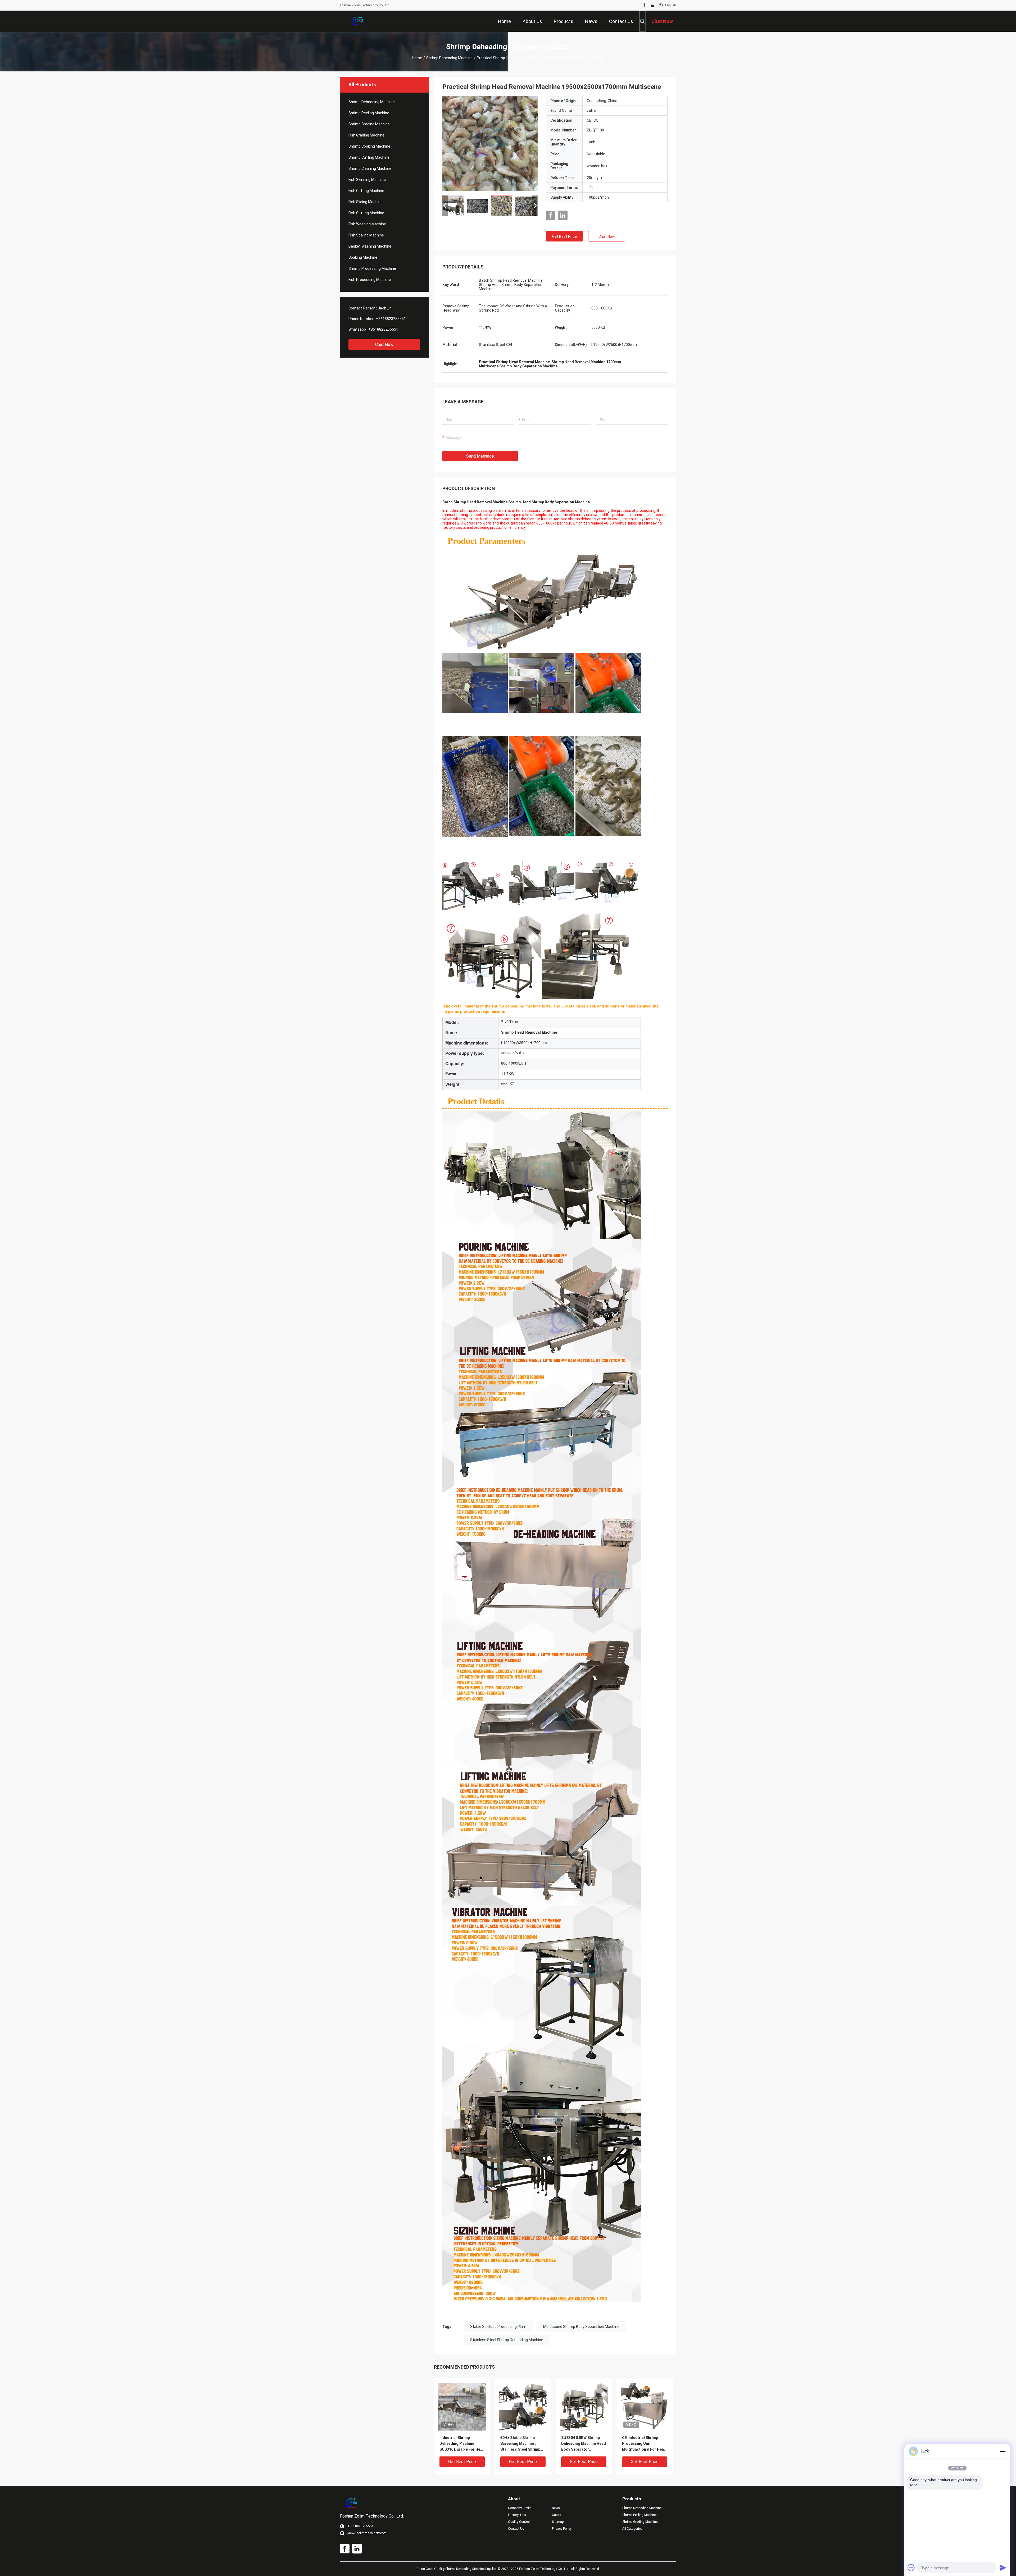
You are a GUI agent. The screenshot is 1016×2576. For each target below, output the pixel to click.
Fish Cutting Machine (366, 191)
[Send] (1003, 2568)
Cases (557, 2515)
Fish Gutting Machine (366, 213)
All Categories (632, 2529)
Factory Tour (517, 2515)
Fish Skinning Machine (367, 180)
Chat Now (384, 345)
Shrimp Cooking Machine (369, 146)
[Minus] (1003, 2451)
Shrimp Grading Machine (369, 124)
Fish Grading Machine (366, 135)
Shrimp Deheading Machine (449, 58)
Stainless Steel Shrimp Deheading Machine (507, 2340)
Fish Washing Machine (367, 224)
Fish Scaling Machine (366, 235)
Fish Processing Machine (370, 280)
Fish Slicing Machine (366, 202)
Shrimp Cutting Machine (369, 157)
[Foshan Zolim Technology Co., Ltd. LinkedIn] (652, 5)
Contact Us (516, 2529)
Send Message (480, 456)
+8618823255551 (391, 319)
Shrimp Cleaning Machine (370, 168)
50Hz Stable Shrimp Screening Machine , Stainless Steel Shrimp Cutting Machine (520, 2444)
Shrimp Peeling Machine (369, 113)
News (556, 2508)
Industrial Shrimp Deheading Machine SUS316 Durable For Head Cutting (462, 2444)
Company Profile (520, 2508)
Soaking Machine (363, 257)
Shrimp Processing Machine (372, 268)
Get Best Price (564, 236)
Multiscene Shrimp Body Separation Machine (581, 2327)
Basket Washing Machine (370, 246)
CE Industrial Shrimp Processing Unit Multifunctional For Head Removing (644, 2444)
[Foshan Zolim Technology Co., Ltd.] (357, 21)
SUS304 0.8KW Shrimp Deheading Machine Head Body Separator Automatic (584, 2444)
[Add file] (911, 2568)
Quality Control (519, 2522)
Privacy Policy (562, 2529)
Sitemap (558, 2522)
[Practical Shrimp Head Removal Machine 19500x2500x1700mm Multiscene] (490, 143)
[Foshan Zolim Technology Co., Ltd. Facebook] (644, 5)
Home (417, 58)
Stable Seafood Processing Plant (498, 2327)
